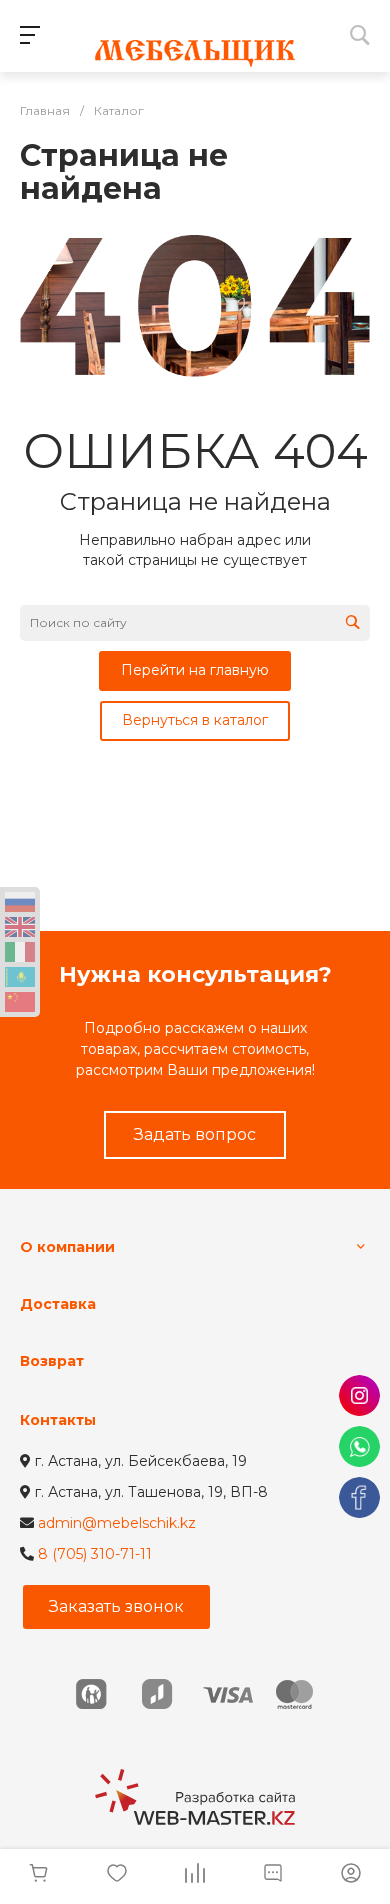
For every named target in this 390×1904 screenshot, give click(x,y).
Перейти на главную (195, 670)
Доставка (58, 1304)
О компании (67, 1247)
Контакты (58, 1420)
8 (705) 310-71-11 (95, 1554)
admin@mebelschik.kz (117, 1523)
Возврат (52, 1361)
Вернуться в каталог (195, 720)
